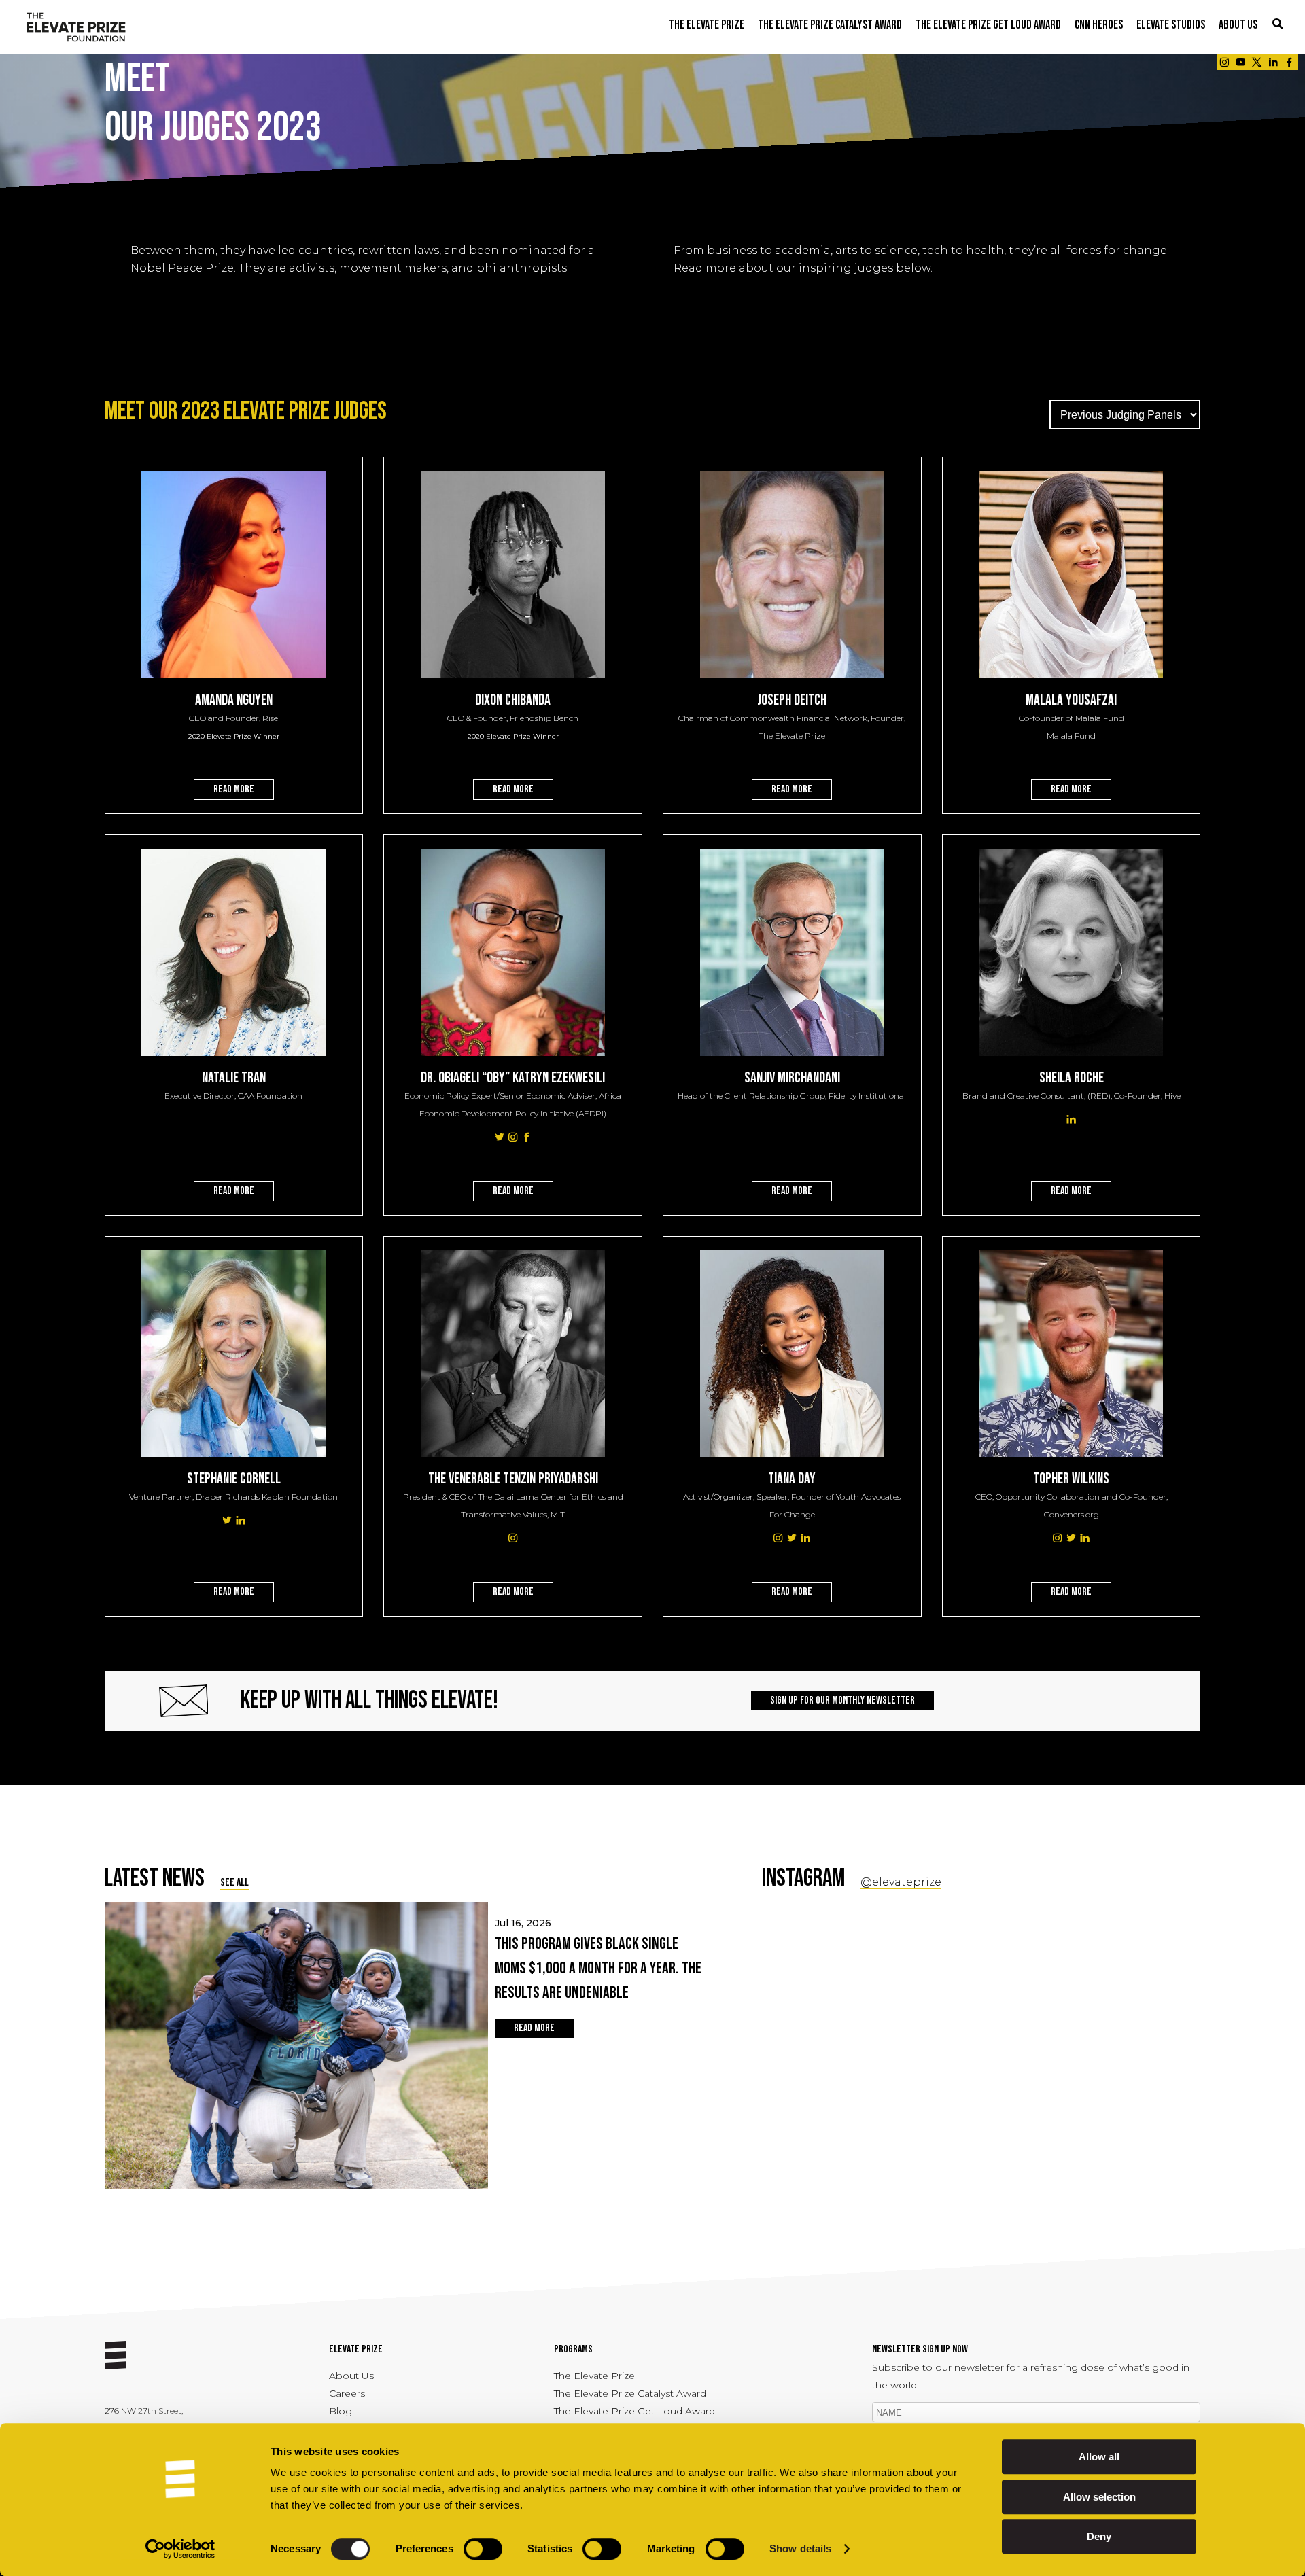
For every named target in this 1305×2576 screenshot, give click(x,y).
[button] (1278, 25)
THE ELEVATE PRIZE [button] (707, 25)
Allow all (1099, 2457)
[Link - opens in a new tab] (1224, 62)
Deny (1099, 2536)
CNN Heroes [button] (1099, 25)
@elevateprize (901, 1882)
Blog (341, 2411)
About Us (351, 2376)
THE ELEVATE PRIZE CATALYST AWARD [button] (830, 25)
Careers (347, 2393)
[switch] (483, 2549)
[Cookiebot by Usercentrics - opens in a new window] (180, 2549)
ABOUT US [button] (1238, 25)
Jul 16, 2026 (598, 1960)
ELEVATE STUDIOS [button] (1171, 25)
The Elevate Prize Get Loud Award (634, 2411)
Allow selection (1099, 2497)
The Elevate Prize (594, 2376)
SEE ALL (234, 1883)
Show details (800, 2549)
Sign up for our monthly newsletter (842, 1700)
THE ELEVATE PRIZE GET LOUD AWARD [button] (988, 25)
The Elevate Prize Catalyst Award (630, 2393)
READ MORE (234, 789)
